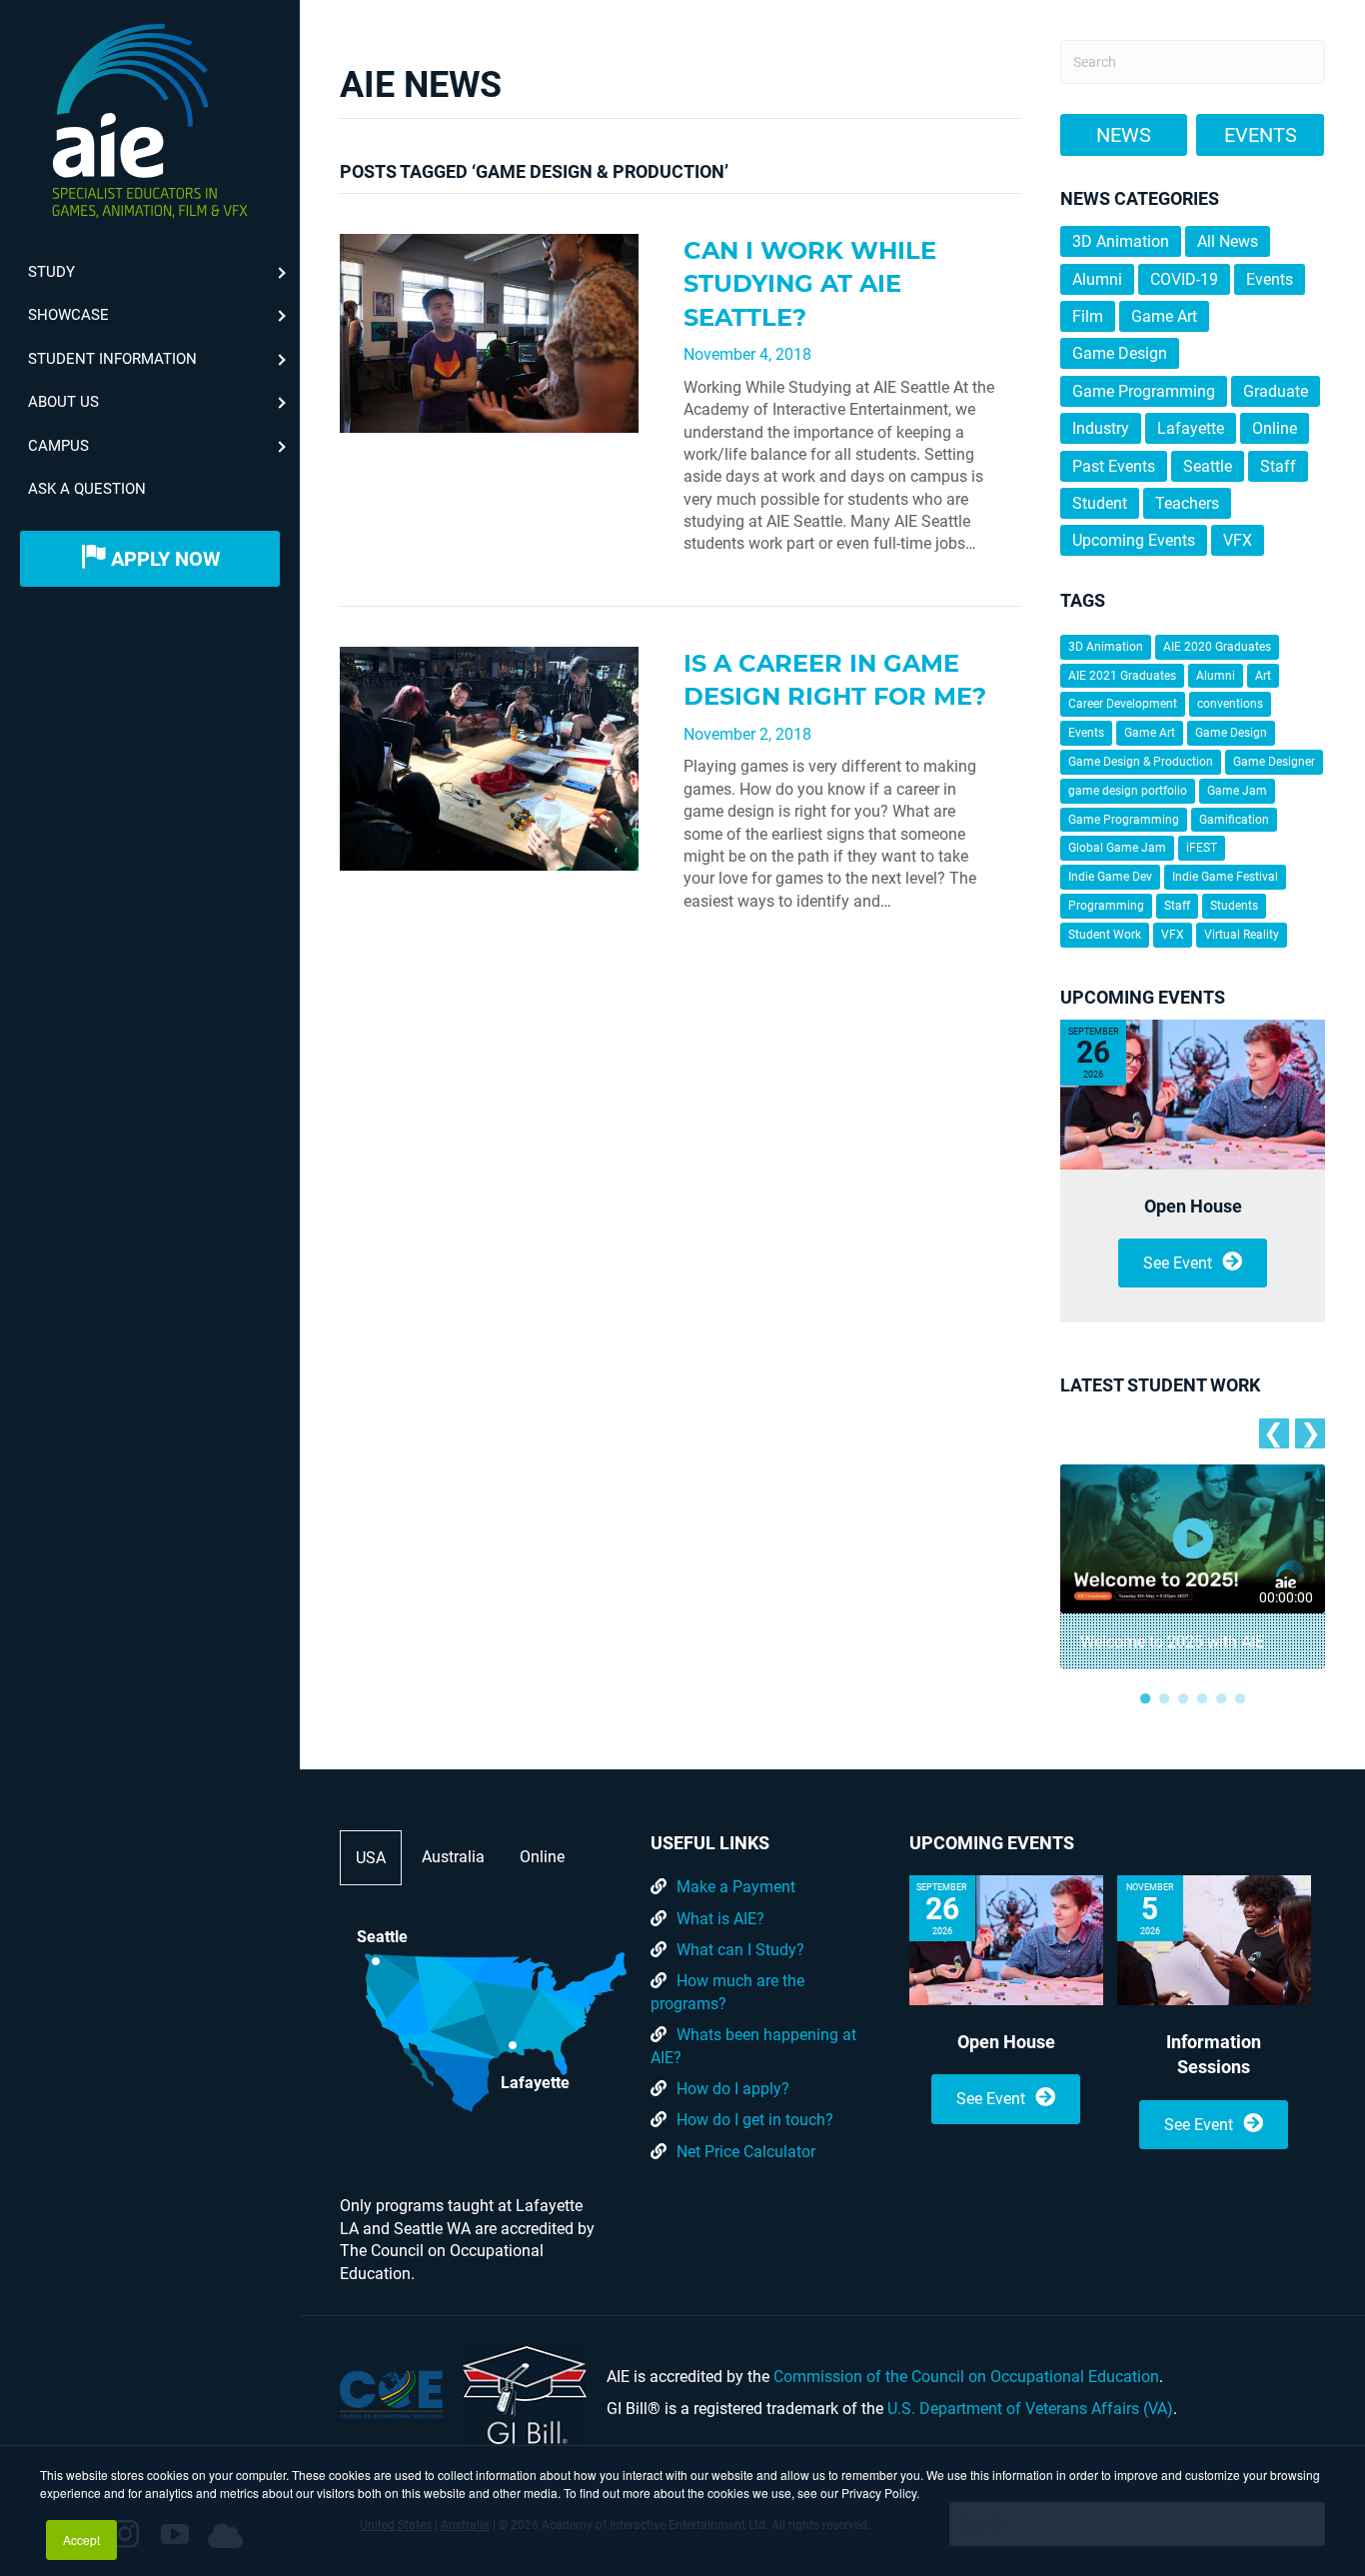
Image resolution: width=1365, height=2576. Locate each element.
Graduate (1276, 391)
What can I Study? (740, 1950)
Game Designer (1274, 762)
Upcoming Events (1134, 540)
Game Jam (1237, 791)
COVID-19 (1184, 279)
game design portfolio (1128, 791)
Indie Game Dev (1110, 877)
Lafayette (1191, 428)
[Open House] (1193, 1095)
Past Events (1114, 466)
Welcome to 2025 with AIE (1172, 1642)
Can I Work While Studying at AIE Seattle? (810, 284)
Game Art (1164, 316)
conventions (1230, 704)
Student (1100, 503)
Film (1088, 316)
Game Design (1120, 353)
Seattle (1208, 466)
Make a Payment (736, 1887)
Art (1263, 676)
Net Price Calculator (746, 2152)
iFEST (1202, 848)
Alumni (1097, 279)
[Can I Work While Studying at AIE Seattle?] (489, 332)
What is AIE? (720, 1919)
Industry (1101, 428)
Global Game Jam (1117, 848)
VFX (1238, 540)
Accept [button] (81, 2540)
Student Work (1105, 935)
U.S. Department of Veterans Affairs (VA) (1030, 2409)
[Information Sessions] (1214, 1940)
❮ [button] (1274, 1433)
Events (1261, 135)
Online (1275, 428)
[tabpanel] (1193, 1567)
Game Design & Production (1141, 762)
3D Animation (1121, 241)
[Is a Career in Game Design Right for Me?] (489, 757)
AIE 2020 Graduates (1217, 647)
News (1124, 135)
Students (1234, 906)
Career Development (1123, 704)
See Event (1178, 1263)
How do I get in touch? (755, 2120)
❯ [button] (1311, 1433)
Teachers (1187, 503)
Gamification (1234, 820)
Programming (1106, 906)
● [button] (1146, 1697)
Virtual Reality (1242, 935)
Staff (1278, 466)
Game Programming (1144, 391)
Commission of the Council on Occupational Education (966, 2377)
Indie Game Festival (1225, 877)
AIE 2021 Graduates (1122, 676)
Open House (1193, 1206)
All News (1228, 241)
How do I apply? (733, 2089)
